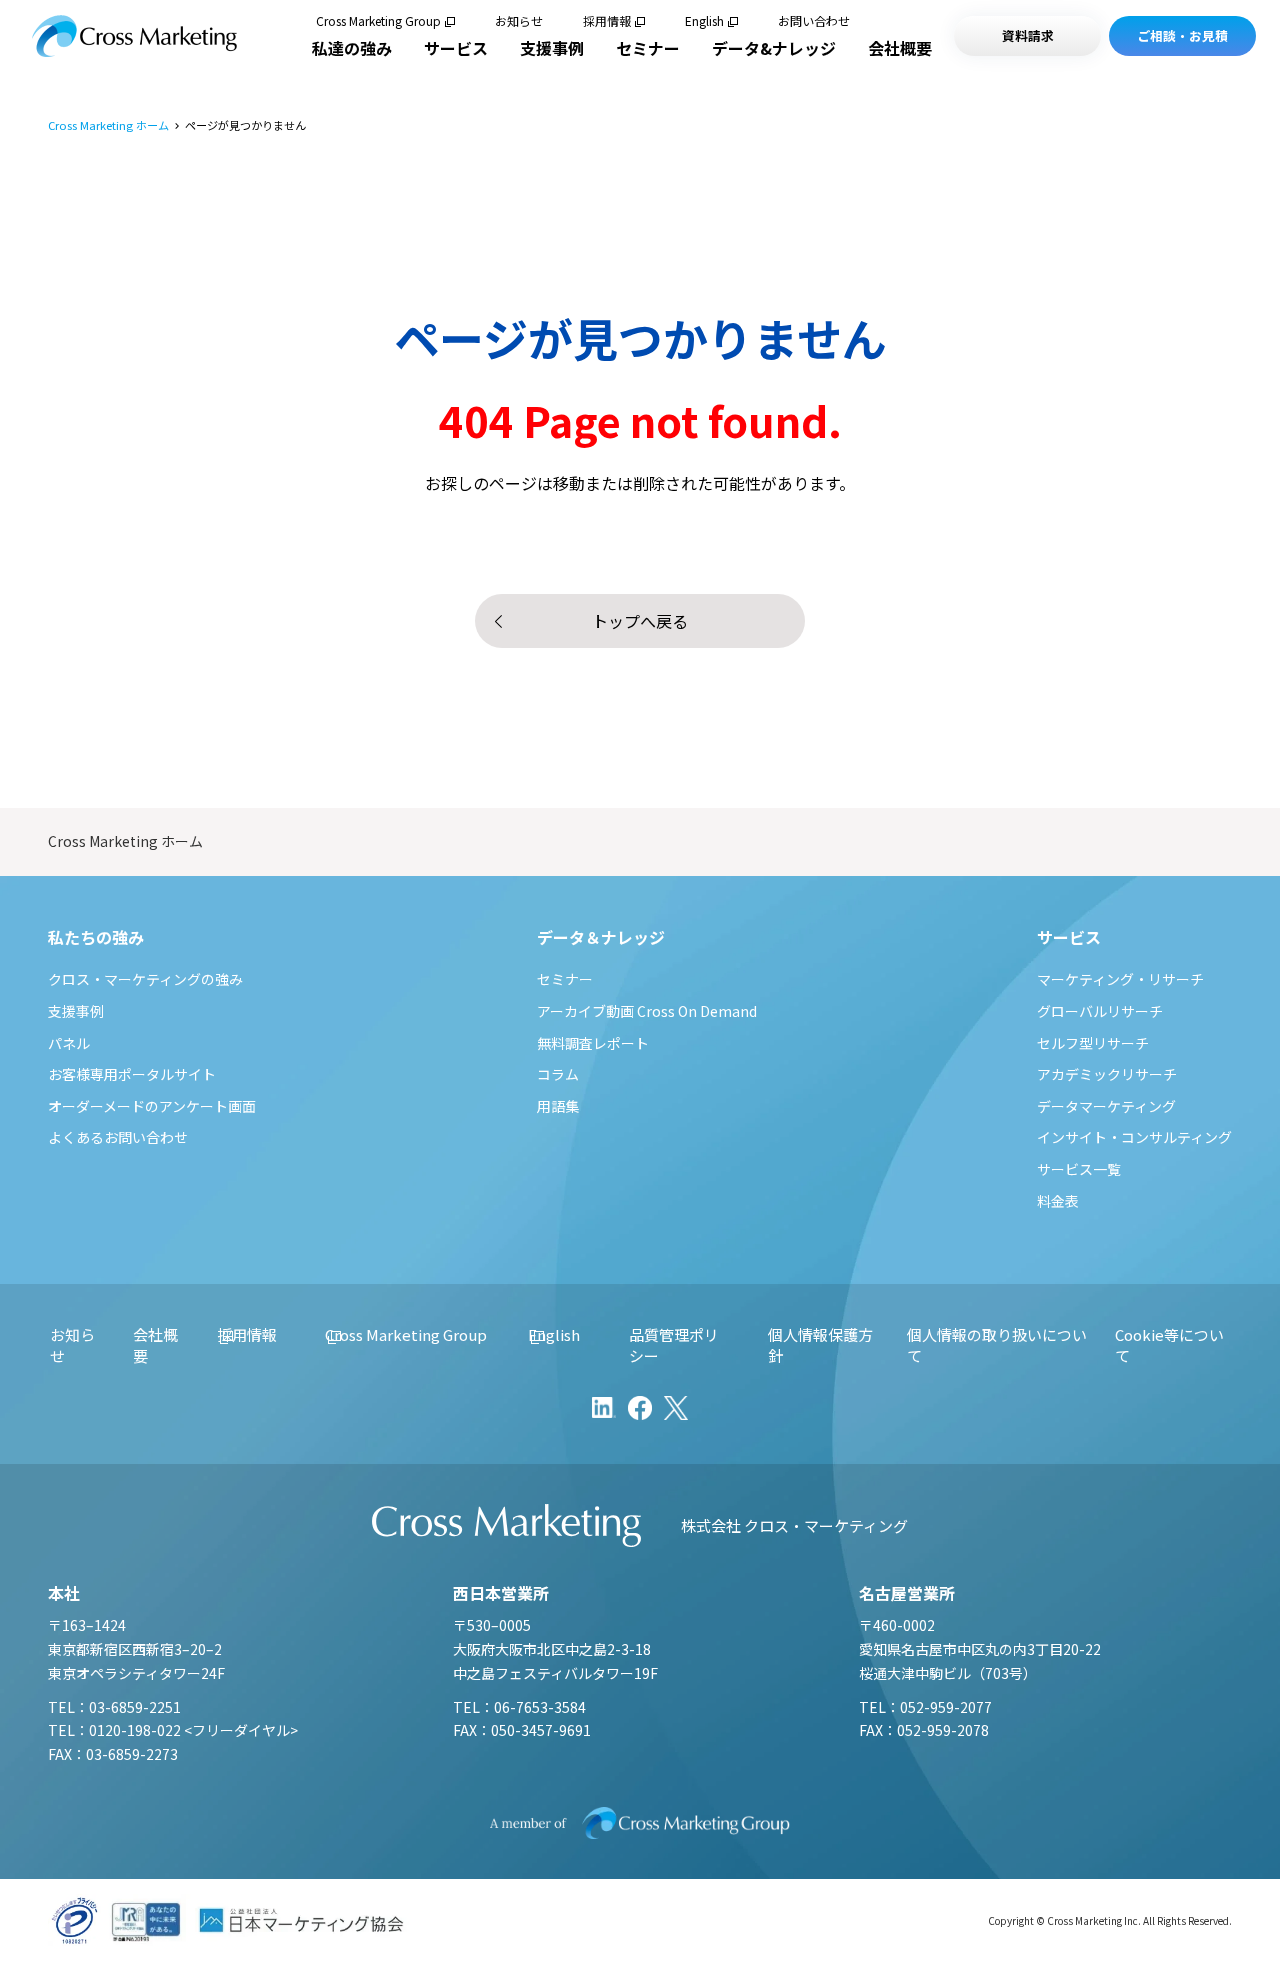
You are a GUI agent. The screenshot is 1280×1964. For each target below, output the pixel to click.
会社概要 (900, 48)
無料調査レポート (593, 1043)
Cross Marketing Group (378, 21)
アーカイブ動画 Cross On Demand (647, 1011)
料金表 (1058, 1201)
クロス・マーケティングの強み (145, 979)
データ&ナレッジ (774, 48)
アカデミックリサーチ (1107, 1074)
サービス (456, 48)
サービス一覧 (1079, 1169)
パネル (69, 1043)
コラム (558, 1074)
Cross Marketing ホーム (108, 125)
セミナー (648, 48)
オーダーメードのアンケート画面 (152, 1106)
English (704, 21)
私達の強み (352, 48)
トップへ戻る (640, 621)
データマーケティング (1106, 1106)
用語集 (558, 1106)
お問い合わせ (814, 21)
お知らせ (519, 21)
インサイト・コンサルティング (1134, 1137)
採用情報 (607, 21)
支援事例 (552, 48)
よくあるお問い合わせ (118, 1137)
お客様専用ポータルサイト (132, 1074)
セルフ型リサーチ (1093, 1043)
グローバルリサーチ (1100, 1011)
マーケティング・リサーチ (1120, 979)
